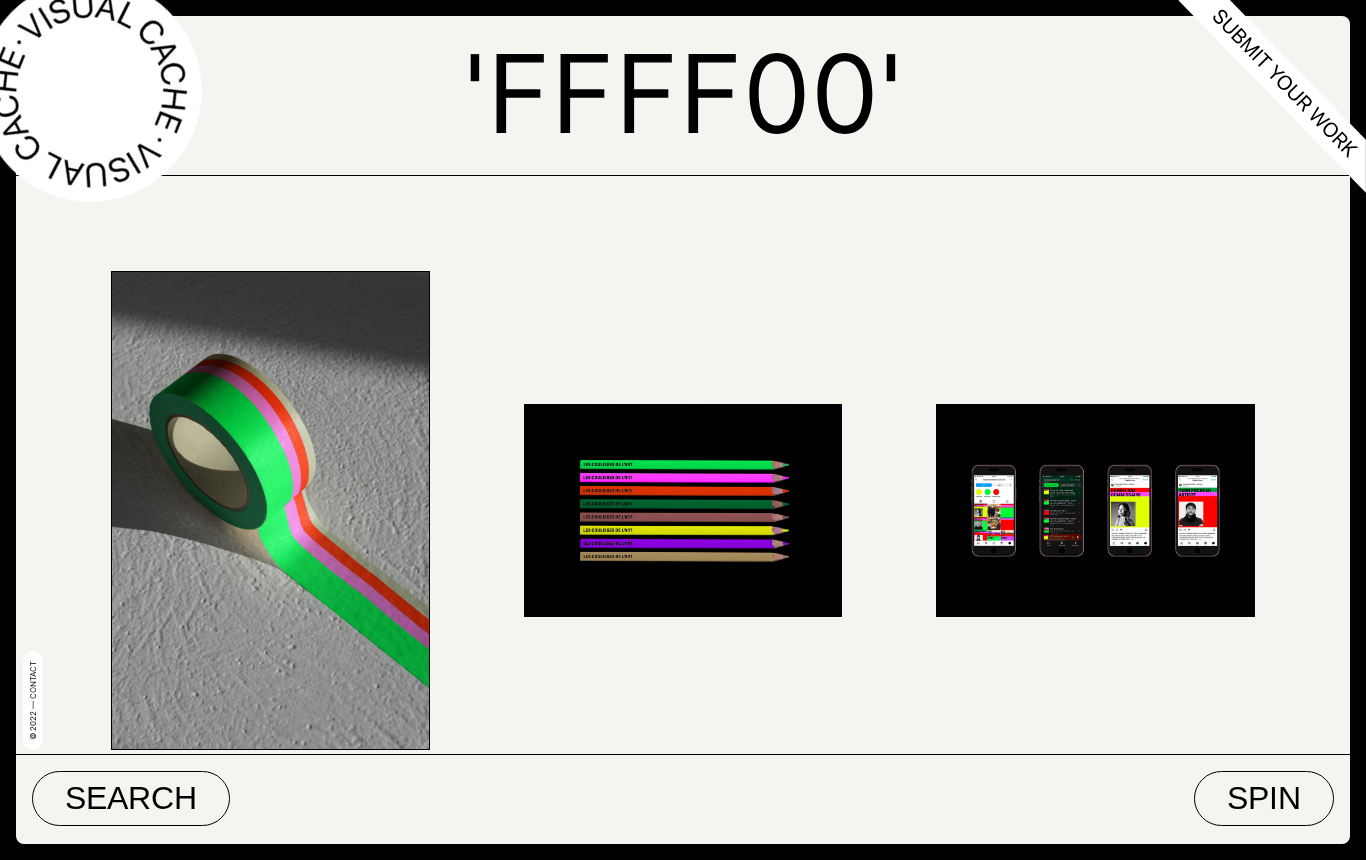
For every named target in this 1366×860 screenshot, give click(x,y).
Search (131, 798)
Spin (1264, 798)
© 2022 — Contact (33, 700)
